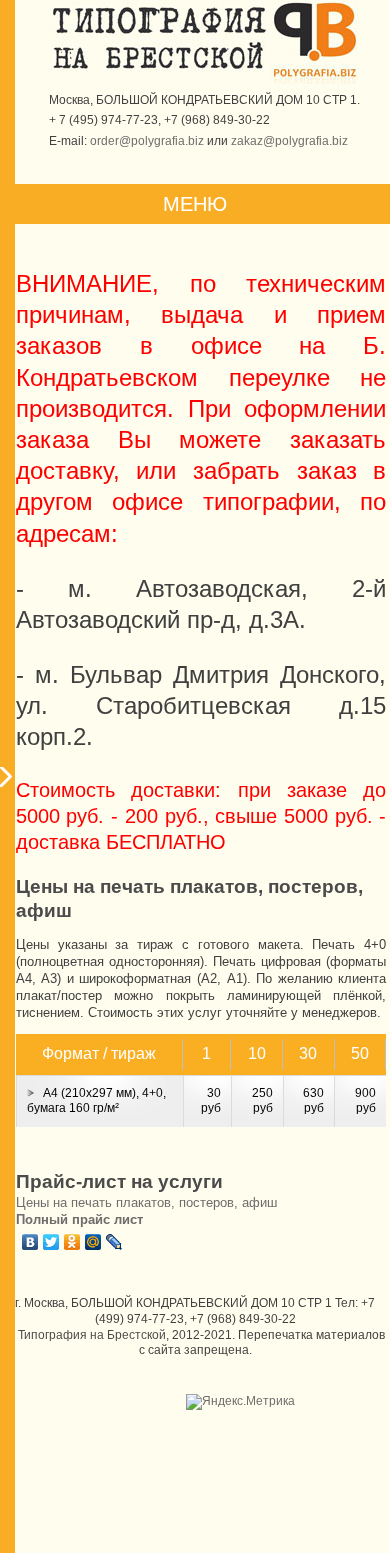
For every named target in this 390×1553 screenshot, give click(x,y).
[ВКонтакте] (30, 1242)
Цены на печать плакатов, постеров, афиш (146, 1202)
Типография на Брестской (92, 1335)
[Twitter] (51, 1242)
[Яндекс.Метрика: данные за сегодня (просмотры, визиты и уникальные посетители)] (240, 1402)
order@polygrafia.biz (147, 141)
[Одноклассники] (72, 1242)
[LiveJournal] (114, 1242)
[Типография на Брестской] (159, 69)
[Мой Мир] (93, 1242)
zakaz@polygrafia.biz (289, 141)
